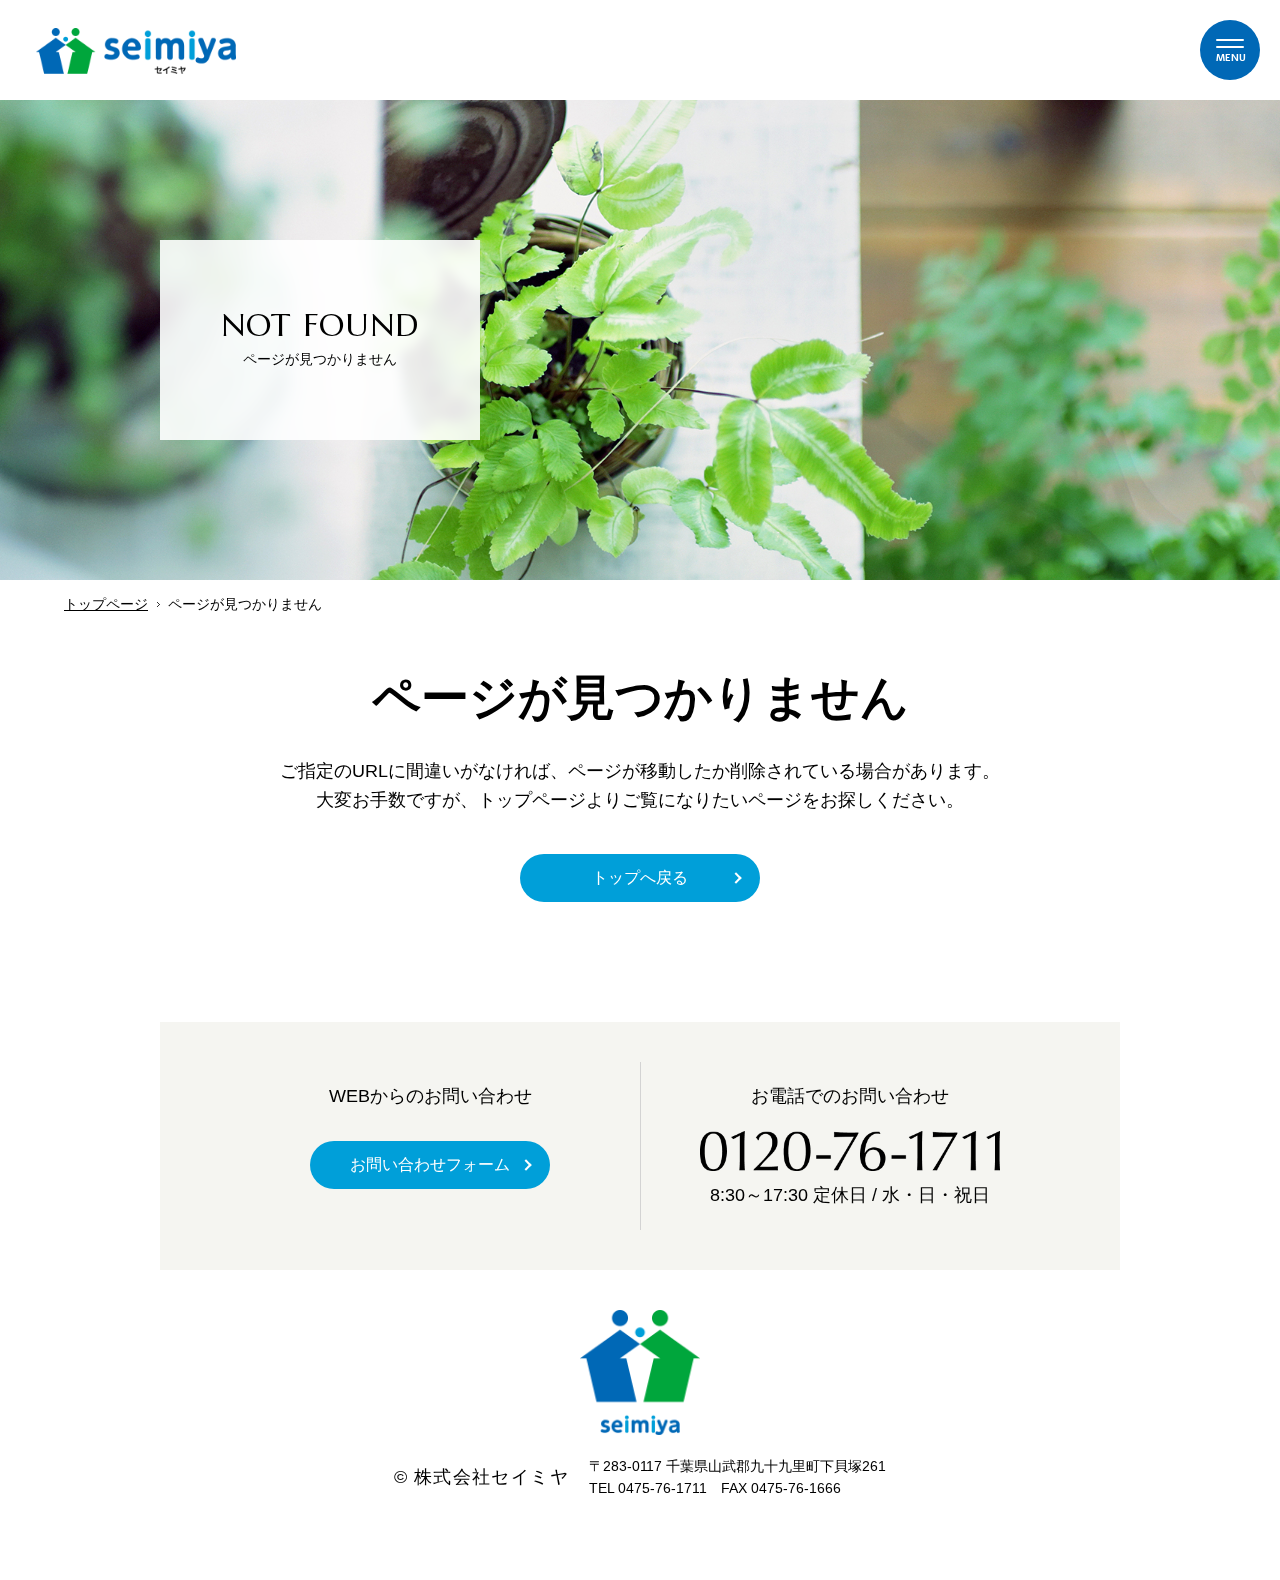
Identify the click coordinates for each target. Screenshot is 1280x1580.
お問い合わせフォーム (430, 1164)
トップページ (106, 604)
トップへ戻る (640, 877)
